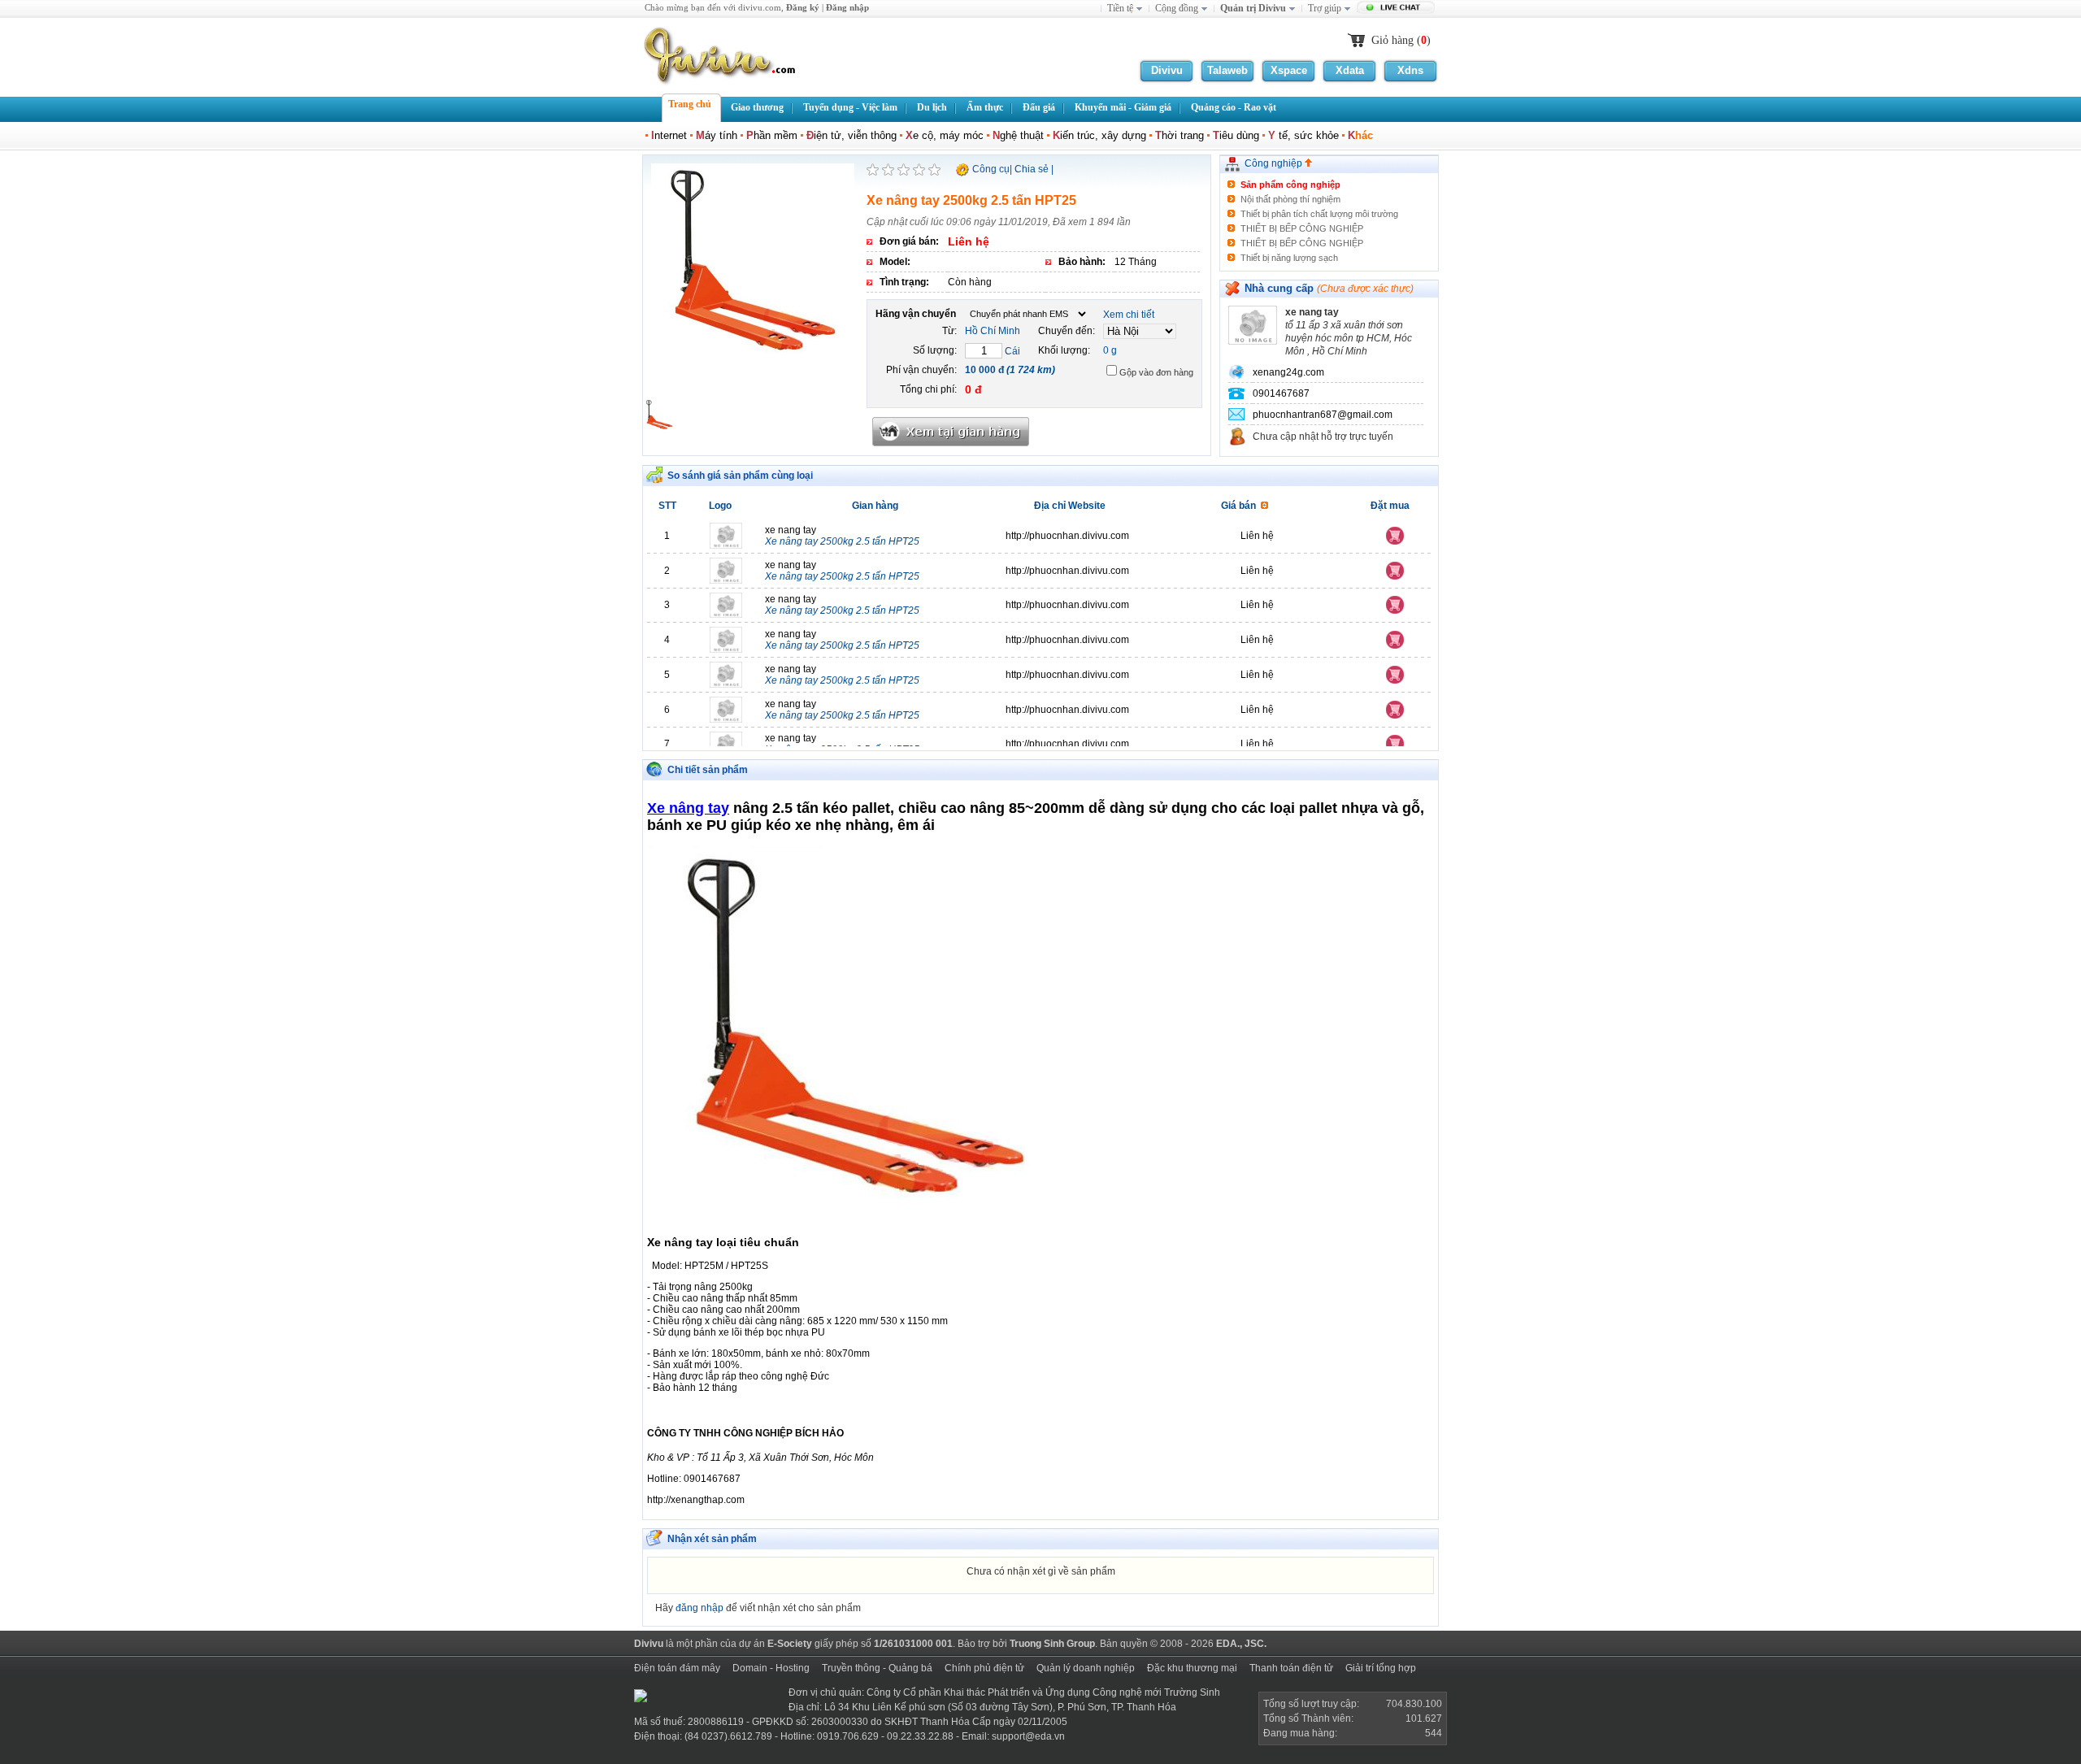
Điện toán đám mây (677, 1668)
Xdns (1410, 70)
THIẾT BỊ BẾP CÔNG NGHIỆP (1302, 228)
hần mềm (772, 135)
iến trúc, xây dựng (1099, 135)
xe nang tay (842, 536)
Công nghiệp (1275, 163)
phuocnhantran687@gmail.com (1323, 415)
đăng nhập (699, 1608)
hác (1360, 135)
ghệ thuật (1018, 135)
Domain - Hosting (771, 1668)
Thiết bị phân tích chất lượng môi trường (1319, 214)
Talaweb (1227, 70)
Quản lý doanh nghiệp (1086, 1668)
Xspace (1289, 70)
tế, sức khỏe (1303, 135)
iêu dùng (1236, 135)
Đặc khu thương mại (1192, 1668)
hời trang (1180, 135)
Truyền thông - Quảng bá (877, 1668)
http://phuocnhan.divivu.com (1067, 536)
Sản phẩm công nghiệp (1290, 185)
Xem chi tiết (1129, 315)
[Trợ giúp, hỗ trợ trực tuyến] (1398, 9)
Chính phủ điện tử (984, 1668)
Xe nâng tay (688, 808)
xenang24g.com (1288, 372)
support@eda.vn (1028, 1736)
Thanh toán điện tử (1291, 1668)
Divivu (1167, 70)
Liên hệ (1257, 536)
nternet (669, 135)
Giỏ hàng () (1401, 40)
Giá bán (1241, 506)
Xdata (1350, 70)
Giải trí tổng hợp (1381, 1668)
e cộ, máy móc (945, 135)
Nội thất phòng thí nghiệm (1290, 199)
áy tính (717, 135)
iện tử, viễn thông (852, 135)
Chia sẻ (1032, 169)
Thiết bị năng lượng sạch (1289, 258)
